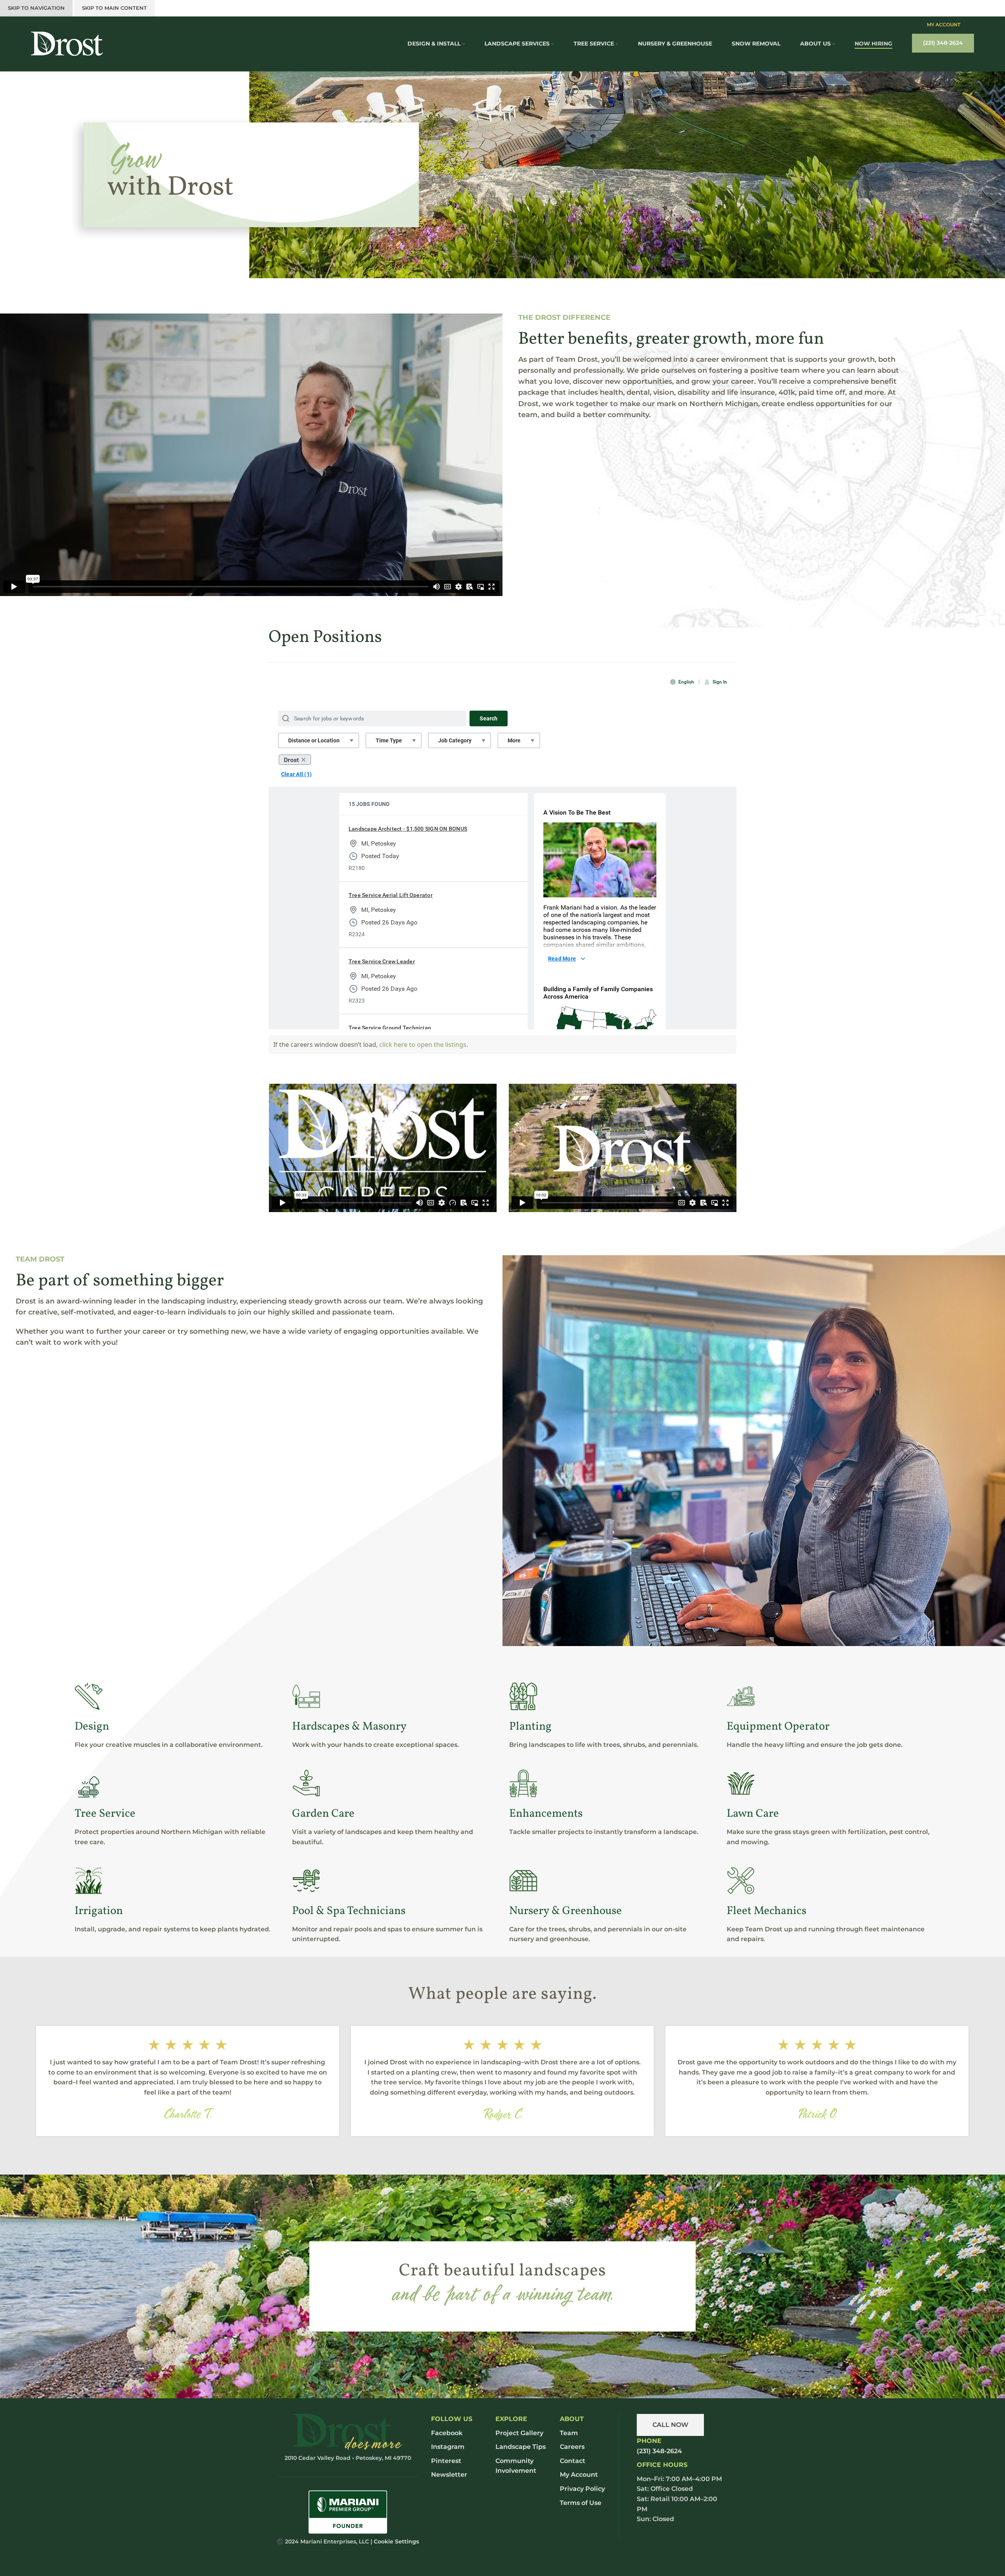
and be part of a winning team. (502, 2292)
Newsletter (449, 2475)
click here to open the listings (423, 1045)
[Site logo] (67, 43)
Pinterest (446, 2461)
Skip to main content (114, 8)
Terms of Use (581, 2503)
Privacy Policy (582, 2489)
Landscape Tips (521, 2447)
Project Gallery (519, 2433)
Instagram (448, 2447)
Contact (573, 2461)
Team (569, 2433)
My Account (944, 25)
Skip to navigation (36, 8)
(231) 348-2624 (943, 43)
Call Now (670, 2425)
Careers (572, 2447)
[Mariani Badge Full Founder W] (348, 2512)
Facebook (447, 2433)
